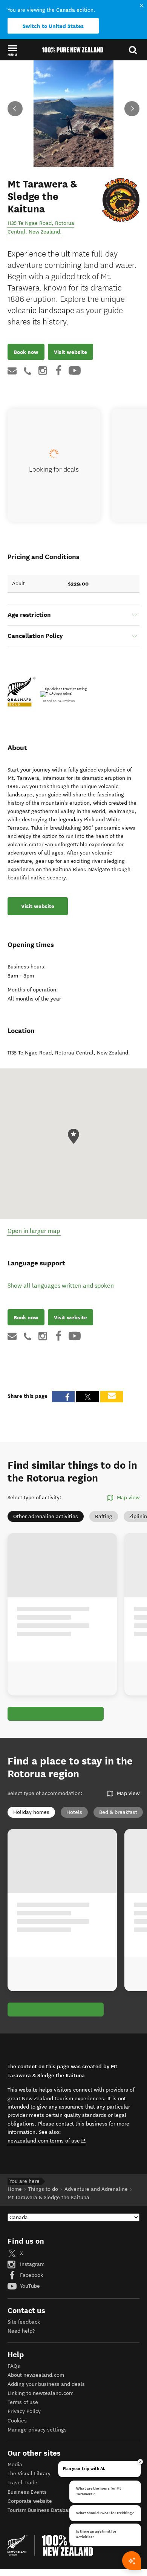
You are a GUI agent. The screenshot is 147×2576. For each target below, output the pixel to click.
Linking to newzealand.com (41, 2393)
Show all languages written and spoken (61, 1286)
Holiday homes (31, 1812)
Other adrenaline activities (46, 1516)
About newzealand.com (36, 2375)
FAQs (14, 2366)
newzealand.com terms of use (47, 2141)
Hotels (74, 1812)
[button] (12, 50)
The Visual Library (29, 2474)
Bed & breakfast (118, 1812)
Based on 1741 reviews (59, 701)
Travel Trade (22, 2483)
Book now (26, 352)
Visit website (70, 352)
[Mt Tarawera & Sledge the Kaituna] (121, 200)
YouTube (29, 2286)
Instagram (31, 2264)
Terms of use (23, 2402)
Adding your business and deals (46, 2384)
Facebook (31, 2275)
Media (15, 2465)
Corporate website (30, 2501)
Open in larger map (34, 1231)
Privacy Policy (24, 2411)
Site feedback (24, 2322)
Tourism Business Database (41, 2510)
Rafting (104, 1516)
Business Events (27, 2492)
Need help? (21, 2331)
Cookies (17, 2421)
